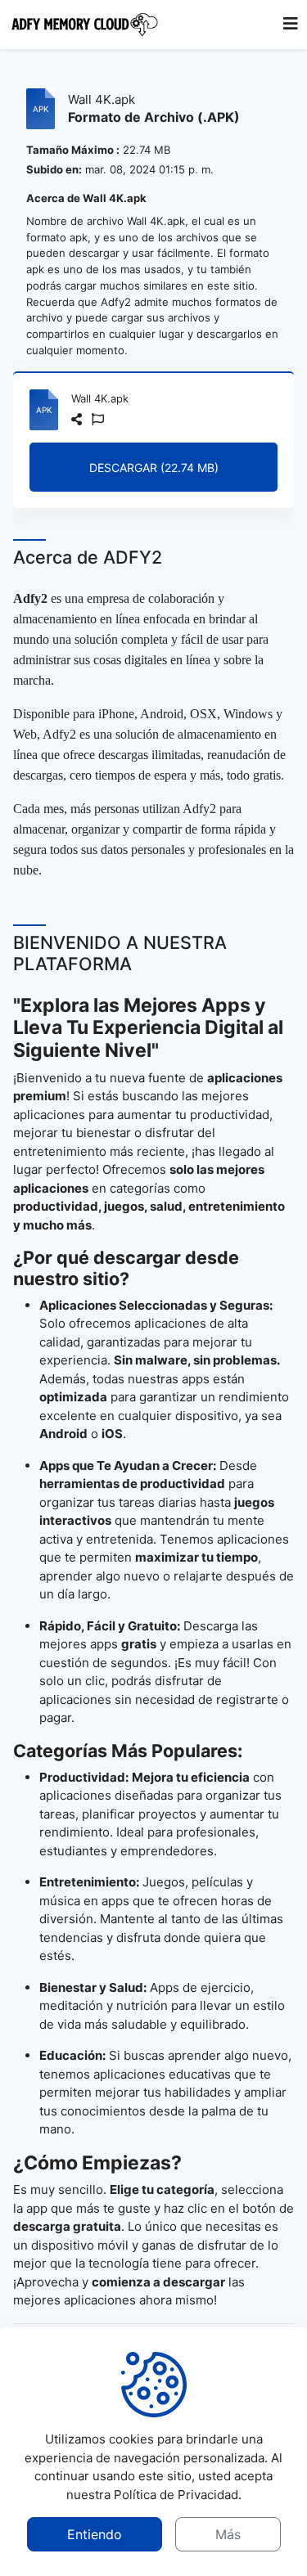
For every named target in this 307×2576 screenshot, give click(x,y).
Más (228, 2534)
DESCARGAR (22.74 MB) (154, 468)
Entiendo (95, 2534)
